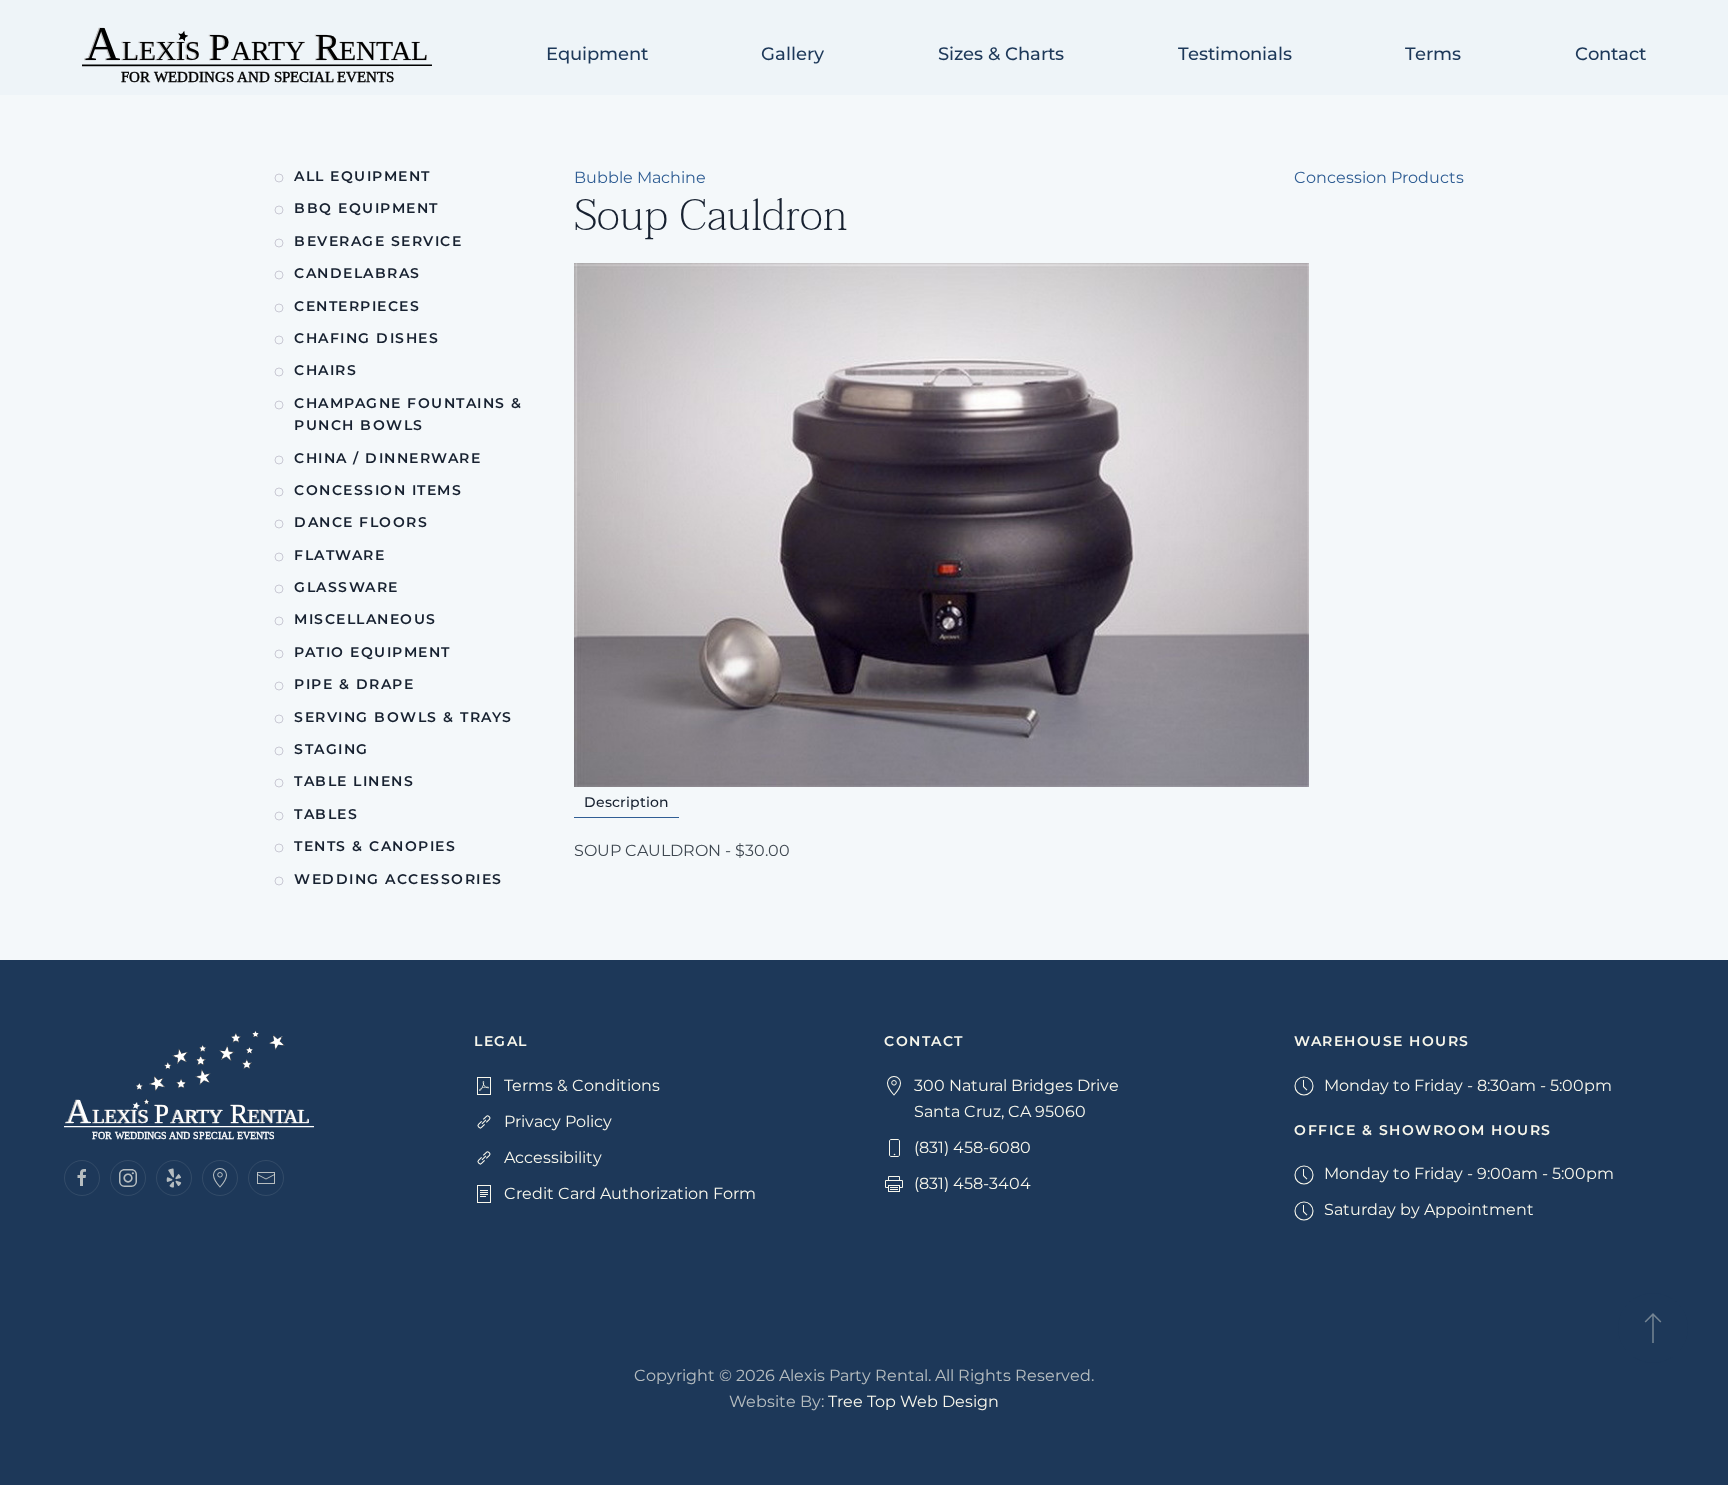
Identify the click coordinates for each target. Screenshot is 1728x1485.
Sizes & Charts (1001, 54)
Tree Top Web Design (913, 1401)
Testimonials (1235, 54)
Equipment (597, 54)
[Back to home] (257, 55)
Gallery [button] (792, 54)
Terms (1433, 54)
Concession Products (1379, 177)
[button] (1653, 1328)
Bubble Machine (640, 177)
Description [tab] (626, 802)
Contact (1610, 54)
